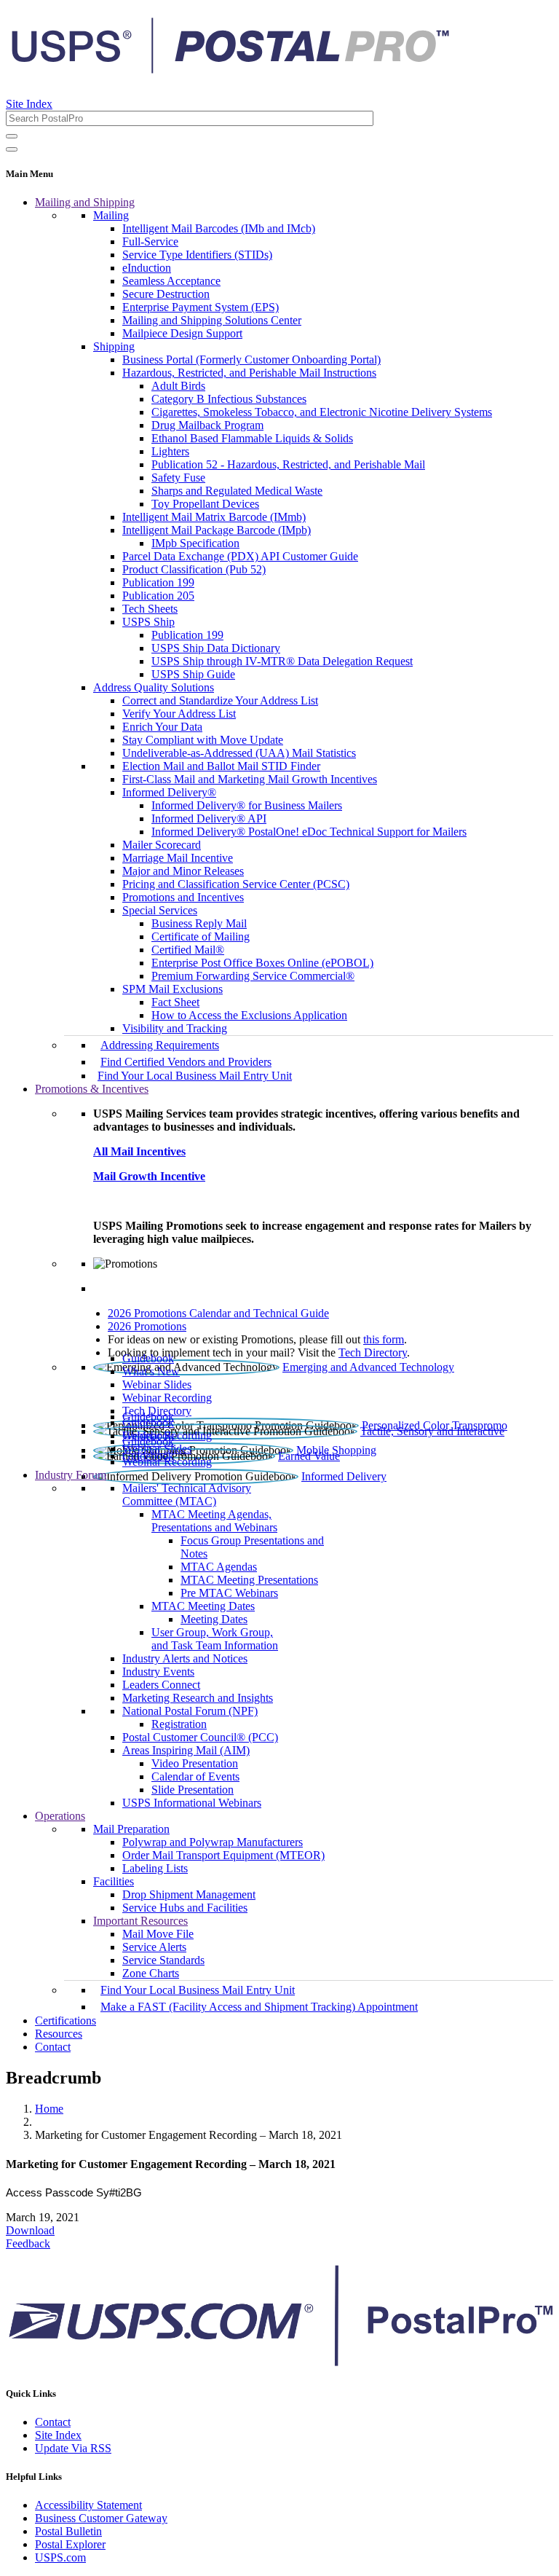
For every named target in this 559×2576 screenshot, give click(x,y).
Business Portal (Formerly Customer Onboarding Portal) (251, 360)
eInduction (147, 268)
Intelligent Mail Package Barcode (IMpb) (217, 530)
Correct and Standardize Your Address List (220, 700)
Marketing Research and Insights (198, 1698)
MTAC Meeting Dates (203, 1606)
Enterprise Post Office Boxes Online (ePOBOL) (262, 963)
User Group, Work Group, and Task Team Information (215, 1639)
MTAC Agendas (219, 1567)
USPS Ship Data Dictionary (216, 648)
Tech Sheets (150, 609)
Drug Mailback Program (207, 425)
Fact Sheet (175, 1002)
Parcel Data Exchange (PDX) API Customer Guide (240, 556)
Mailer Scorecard (162, 845)
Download (30, 2230)
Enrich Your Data (162, 727)
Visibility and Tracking (175, 1028)
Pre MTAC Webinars (229, 1593)
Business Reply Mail (199, 923)
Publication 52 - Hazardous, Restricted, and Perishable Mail (288, 464)
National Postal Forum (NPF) (190, 1711)
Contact (53, 2047)
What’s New (151, 1371)
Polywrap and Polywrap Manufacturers (213, 1842)
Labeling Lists (155, 1868)
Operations (60, 1816)
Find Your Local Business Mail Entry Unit (195, 1076)
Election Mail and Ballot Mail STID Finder (221, 766)
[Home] (230, 68)
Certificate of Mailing (201, 936)
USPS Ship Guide (193, 674)
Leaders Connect (161, 1685)
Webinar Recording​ (167, 1398)
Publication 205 (158, 596)
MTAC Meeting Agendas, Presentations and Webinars (214, 1521)
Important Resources (140, 1921)
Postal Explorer (70, 2544)
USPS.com (60, 2557)
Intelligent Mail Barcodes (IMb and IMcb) (219, 228)
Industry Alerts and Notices (185, 1658)
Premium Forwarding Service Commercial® (253, 976)
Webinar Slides (157, 1385)
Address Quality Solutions (154, 687)
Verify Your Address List (179, 714)
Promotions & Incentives (92, 1089)
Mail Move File (158, 1934)
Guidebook (148, 1358)
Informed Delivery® (169, 792)
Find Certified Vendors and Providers (186, 1062)
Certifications (66, 2021)
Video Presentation (195, 1763)
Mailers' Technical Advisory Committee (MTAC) (187, 1495)
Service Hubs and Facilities (185, 1908)
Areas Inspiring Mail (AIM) (186, 1750)
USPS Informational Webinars (192, 1803)
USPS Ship (148, 622)
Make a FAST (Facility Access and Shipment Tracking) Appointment (259, 2007)
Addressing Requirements (160, 1045)
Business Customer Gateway (101, 2518)
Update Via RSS (73, 2448)
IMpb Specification (195, 543)
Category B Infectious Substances (229, 399)
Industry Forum (71, 1475)
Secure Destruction (166, 294)
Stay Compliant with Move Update (203, 740)
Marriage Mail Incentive (178, 858)
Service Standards (163, 1960)
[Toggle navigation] (12, 149)
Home (49, 2109)
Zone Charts (151, 1973)
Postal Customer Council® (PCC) (200, 1737)
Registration (179, 1724)
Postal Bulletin (68, 2531)
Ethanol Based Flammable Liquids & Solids (252, 438)
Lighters (170, 451)
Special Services (160, 910)
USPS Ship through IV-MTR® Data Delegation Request (282, 661)
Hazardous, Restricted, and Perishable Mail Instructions (249, 373)
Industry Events (158, 1672)
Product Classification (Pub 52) (194, 569)
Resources (59, 2034)
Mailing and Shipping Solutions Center (212, 320)
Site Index (29, 104)
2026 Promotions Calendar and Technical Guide (218, 1313)
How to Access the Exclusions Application (249, 1015)
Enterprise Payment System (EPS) (201, 307)
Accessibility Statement (88, 2505)
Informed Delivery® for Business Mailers (247, 805)
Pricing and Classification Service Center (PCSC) (236, 884)
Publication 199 (158, 582)
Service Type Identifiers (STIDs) (197, 255)
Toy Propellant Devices (205, 504)
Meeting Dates (214, 1619)
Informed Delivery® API (209, 818)
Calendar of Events (195, 1776)
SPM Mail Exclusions (173, 989)
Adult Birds (178, 386)
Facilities (114, 1881)
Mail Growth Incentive (149, 1176)
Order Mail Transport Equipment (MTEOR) (223, 1855)
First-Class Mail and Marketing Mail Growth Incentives (250, 779)
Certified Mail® (188, 950)
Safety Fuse (178, 478)
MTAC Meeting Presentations (249, 1580)
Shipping (114, 346)
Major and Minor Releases (183, 871)
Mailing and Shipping (85, 202)
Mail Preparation (131, 1829)
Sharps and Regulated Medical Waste (237, 491)
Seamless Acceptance (171, 281)
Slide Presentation (193, 1790)
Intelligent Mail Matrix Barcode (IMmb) (214, 517)
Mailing (111, 215)
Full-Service (150, 241)
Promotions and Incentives (183, 897)
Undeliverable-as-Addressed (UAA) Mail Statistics (239, 753)
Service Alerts (154, 1947)
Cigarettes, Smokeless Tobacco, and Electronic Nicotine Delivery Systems (322, 412)
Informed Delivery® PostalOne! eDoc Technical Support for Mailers (309, 832)
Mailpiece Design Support (182, 333)
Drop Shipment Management (189, 1894)
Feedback (28, 2243)
